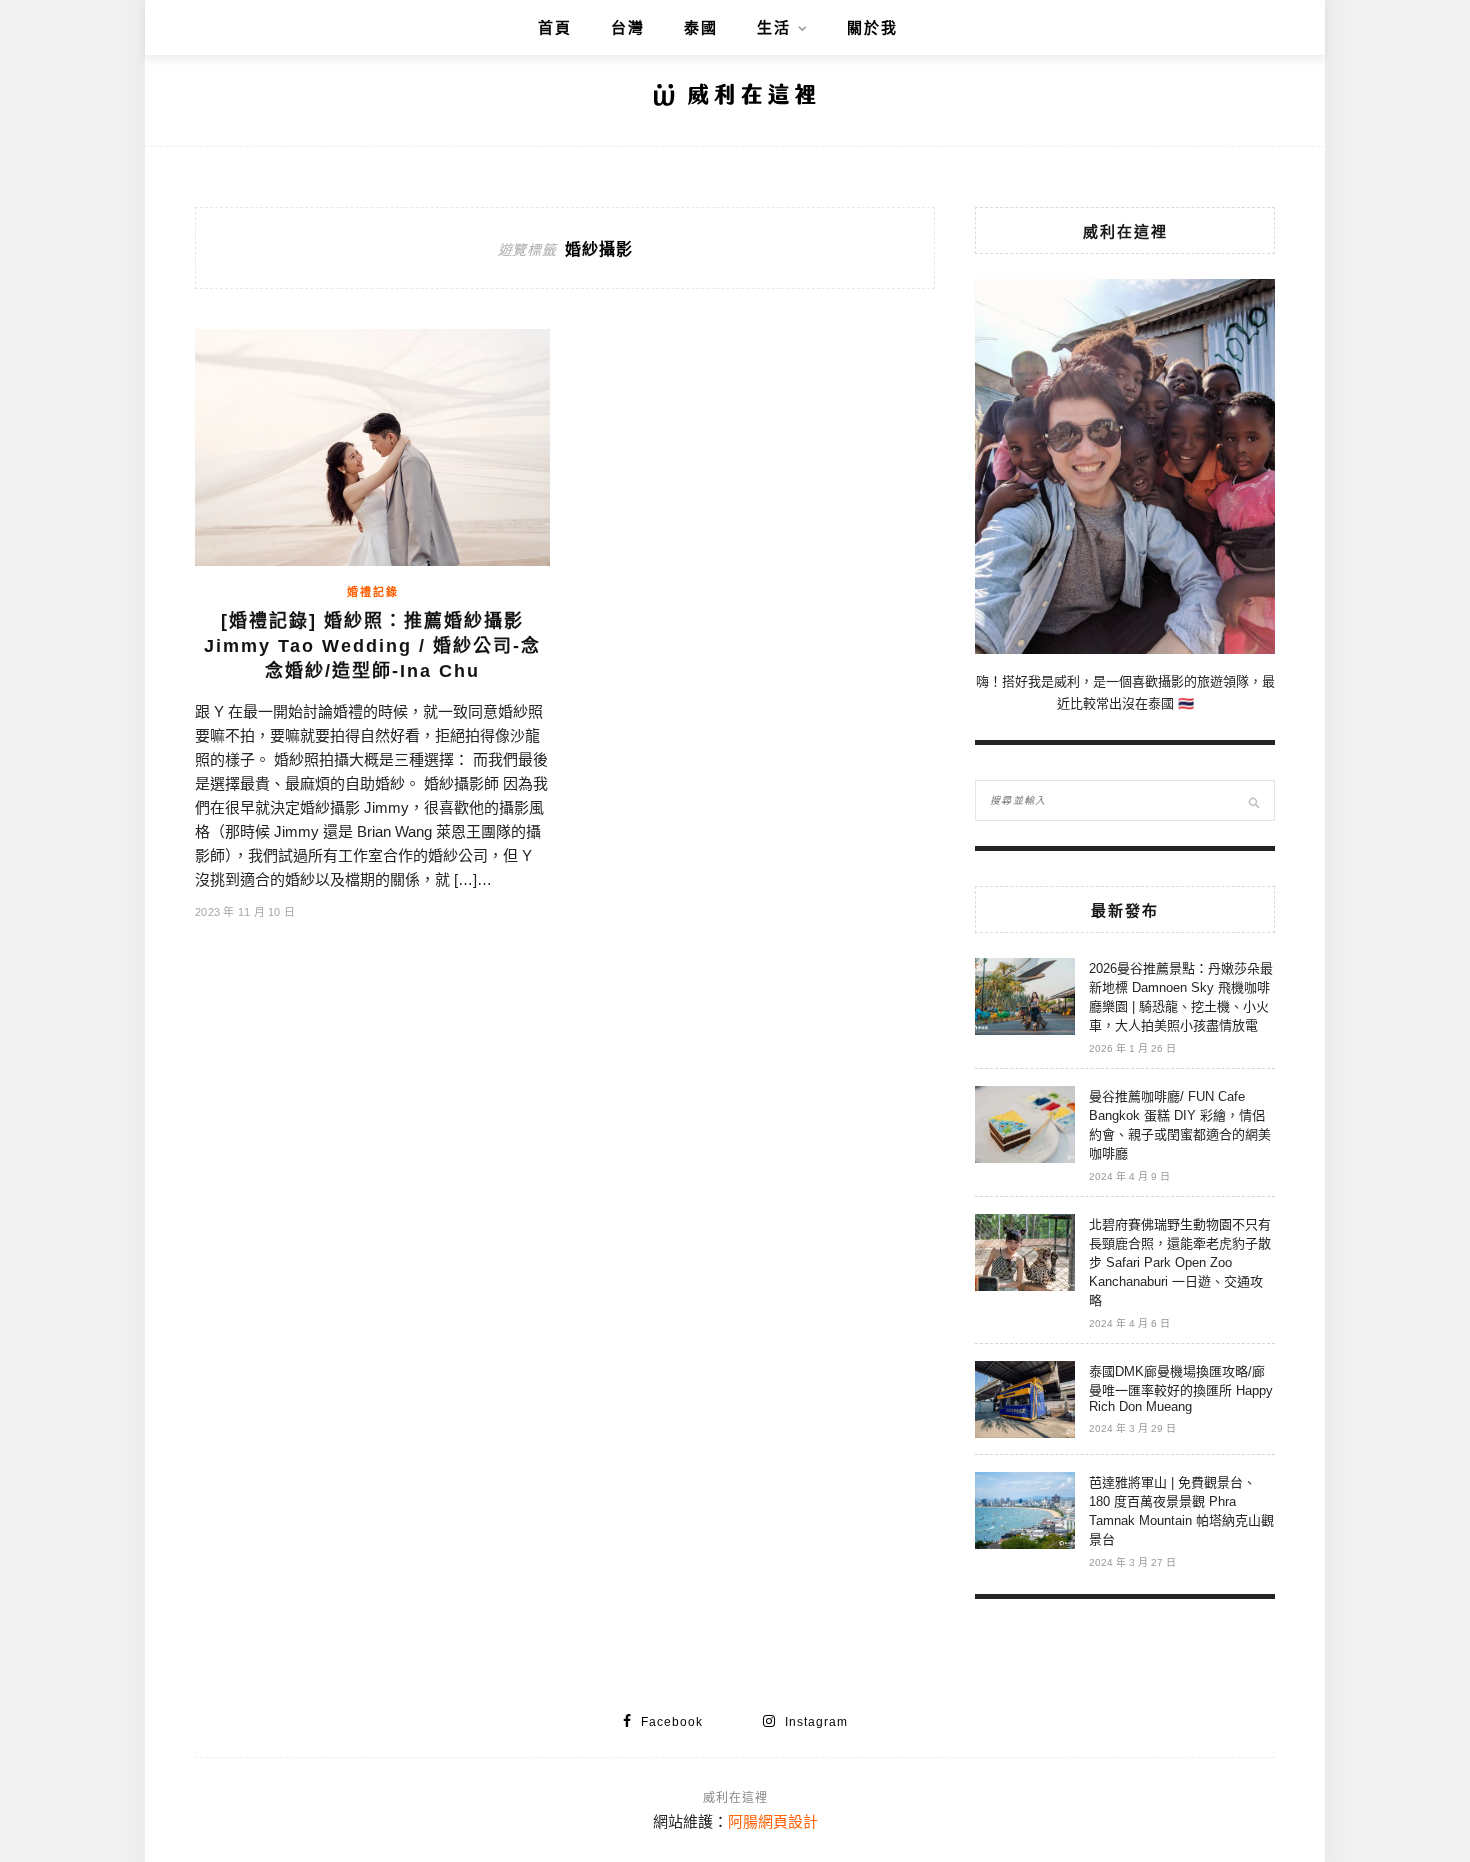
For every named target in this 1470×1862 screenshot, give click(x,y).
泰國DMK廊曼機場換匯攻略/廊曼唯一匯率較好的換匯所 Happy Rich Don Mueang (1181, 1389)
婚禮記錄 (373, 592)
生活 (774, 27)
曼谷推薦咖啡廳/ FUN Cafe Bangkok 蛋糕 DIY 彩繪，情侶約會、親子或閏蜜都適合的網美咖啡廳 (1180, 1125)
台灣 (628, 27)
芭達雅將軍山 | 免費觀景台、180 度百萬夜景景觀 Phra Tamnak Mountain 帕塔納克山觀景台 (1181, 1511)
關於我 (872, 27)
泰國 (701, 27)
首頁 (555, 27)
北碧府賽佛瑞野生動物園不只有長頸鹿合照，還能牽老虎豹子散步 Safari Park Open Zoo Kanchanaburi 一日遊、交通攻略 (1180, 1262)
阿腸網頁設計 (773, 1821)
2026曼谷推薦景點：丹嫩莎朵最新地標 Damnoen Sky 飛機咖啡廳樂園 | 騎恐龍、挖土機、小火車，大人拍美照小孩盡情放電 (1181, 997)
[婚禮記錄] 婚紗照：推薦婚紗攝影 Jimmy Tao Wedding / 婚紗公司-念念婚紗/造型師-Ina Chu (372, 646)
